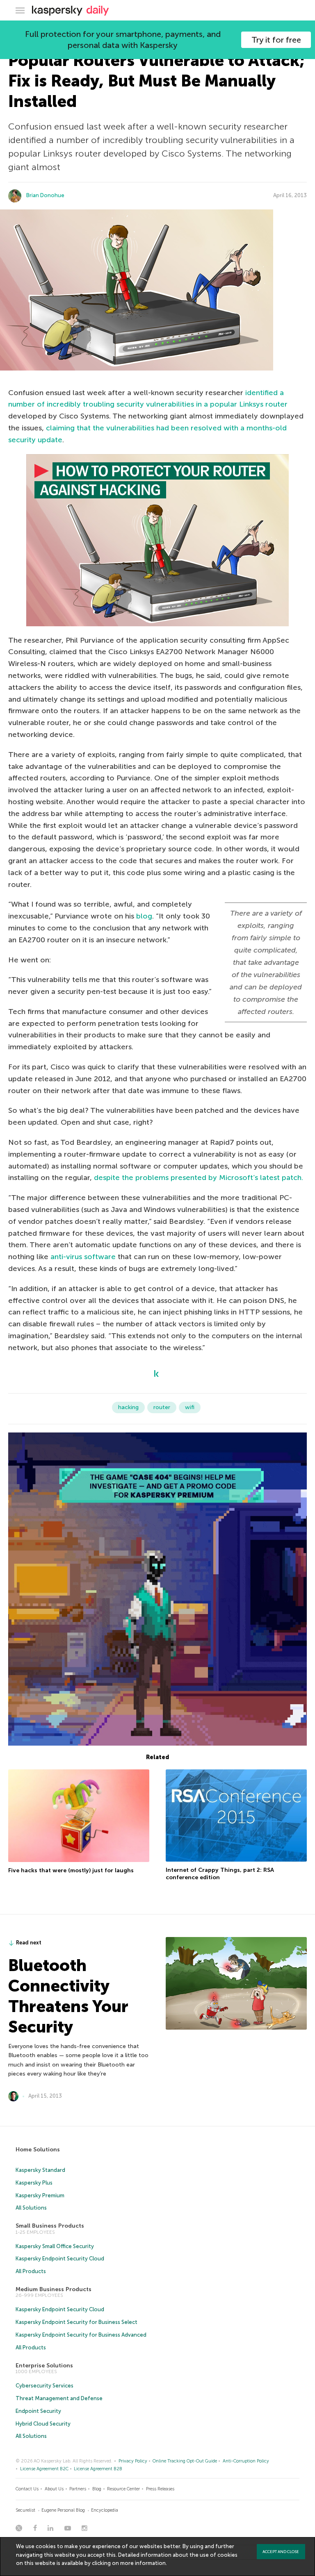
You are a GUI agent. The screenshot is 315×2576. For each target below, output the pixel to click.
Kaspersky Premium (40, 2195)
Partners (78, 2489)
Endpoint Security (38, 2411)
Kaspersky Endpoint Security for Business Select (76, 2322)
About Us (54, 2489)
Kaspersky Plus (34, 2183)
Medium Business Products (54, 2289)
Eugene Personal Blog (63, 2510)
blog (144, 916)
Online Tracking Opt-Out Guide (185, 2461)
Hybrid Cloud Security (43, 2424)
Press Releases (160, 2489)
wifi (190, 1407)
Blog (97, 2489)
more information (143, 2563)
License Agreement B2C (44, 2469)
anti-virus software (83, 1257)
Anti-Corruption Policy (246, 2461)
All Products (31, 2271)
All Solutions (31, 2208)
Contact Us (27, 2489)
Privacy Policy (133, 2461)
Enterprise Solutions (44, 2366)
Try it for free (276, 40)
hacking (128, 1407)
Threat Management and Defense (59, 2398)
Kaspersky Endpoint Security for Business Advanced (81, 2335)
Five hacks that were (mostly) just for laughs (71, 1870)
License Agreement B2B (98, 2469)
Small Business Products (50, 2226)
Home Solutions (38, 2150)
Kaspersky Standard (40, 2170)
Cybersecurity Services (45, 2386)
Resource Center (123, 2489)
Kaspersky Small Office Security (55, 2246)
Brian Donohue (45, 195)
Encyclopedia (105, 2510)
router (162, 1407)
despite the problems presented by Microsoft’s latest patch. (199, 1178)
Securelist (25, 2510)
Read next (29, 1943)
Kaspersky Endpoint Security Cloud (60, 2259)
